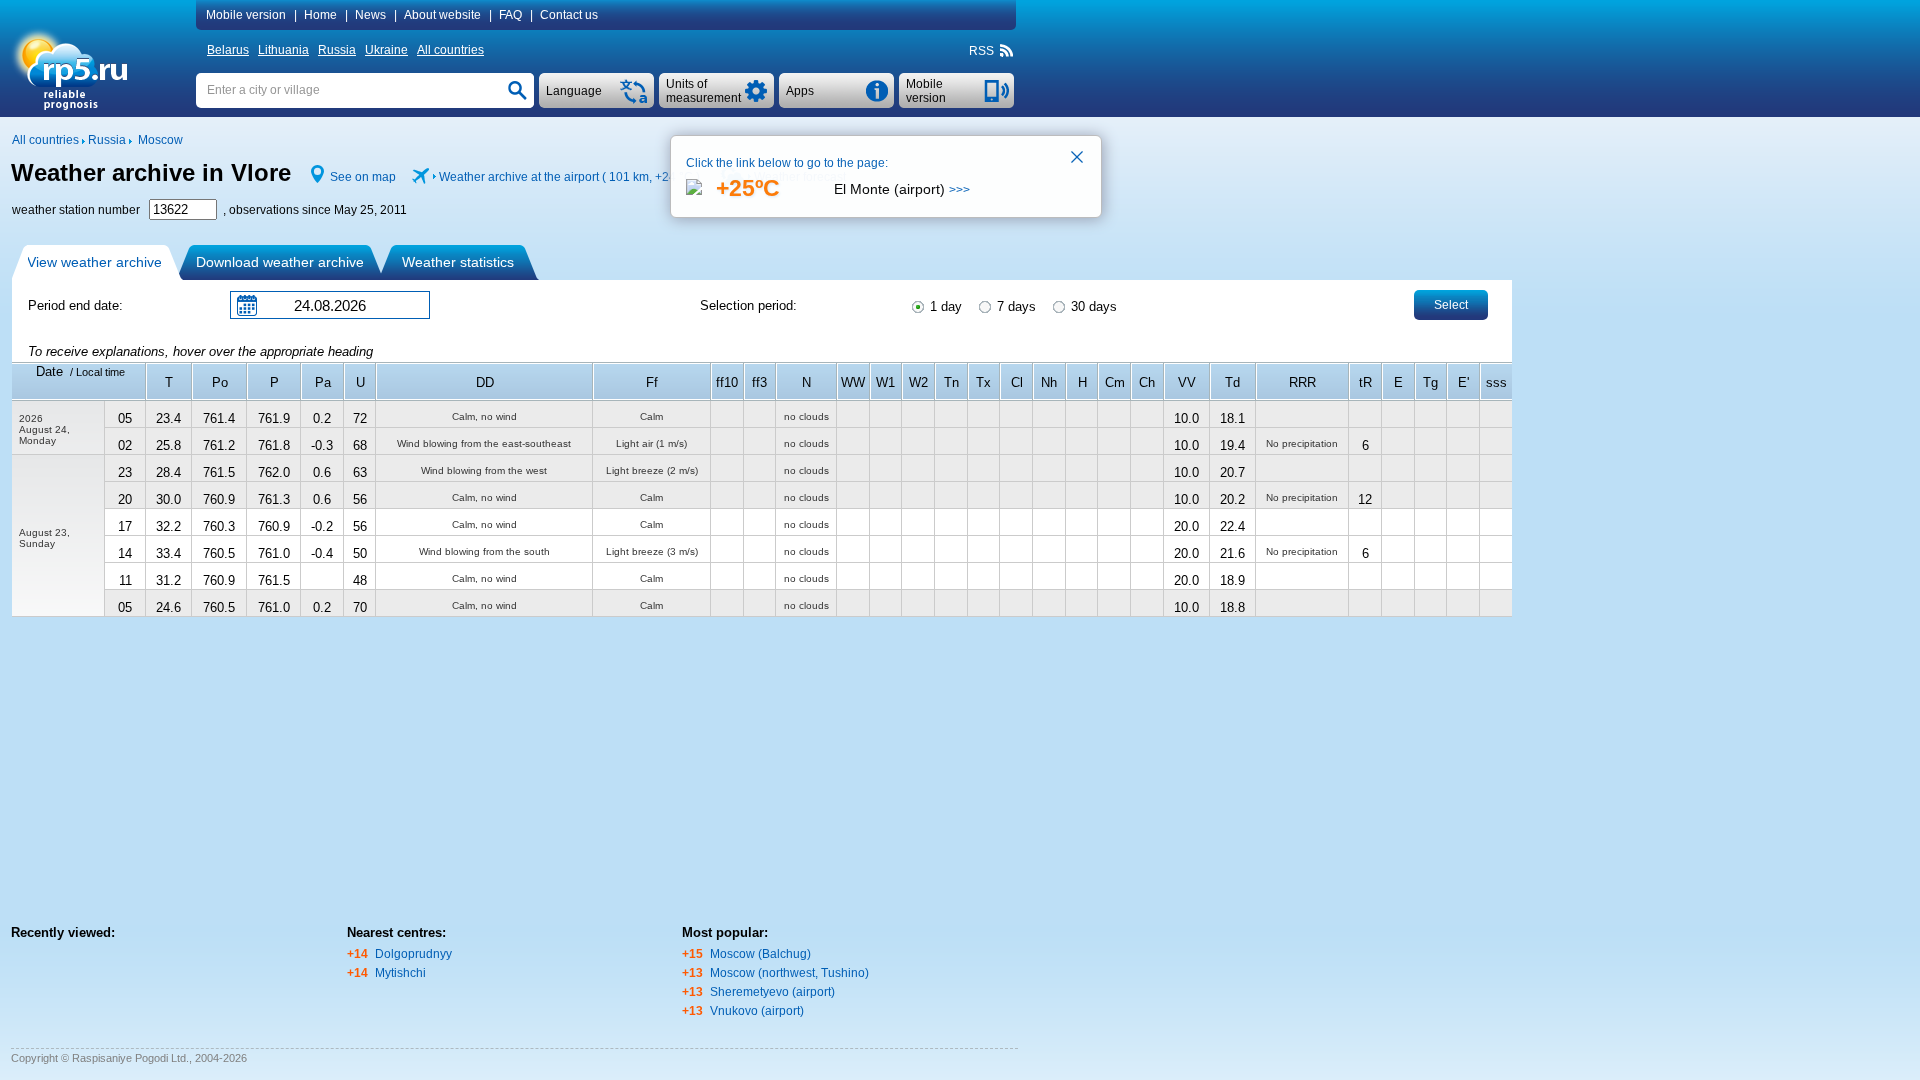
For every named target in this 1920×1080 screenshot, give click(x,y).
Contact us (569, 15)
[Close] (1078, 159)
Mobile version (246, 15)
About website (442, 15)
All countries (450, 50)
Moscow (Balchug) (760, 954)
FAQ (510, 15)
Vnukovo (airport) (757, 1011)
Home (320, 15)
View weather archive (94, 262)
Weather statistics (458, 262)
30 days (1092, 306)
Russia (337, 50)
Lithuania (283, 50)
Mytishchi (400, 973)
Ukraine (386, 50)
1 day (944, 306)
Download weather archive (280, 262)
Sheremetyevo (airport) (772, 992)
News (370, 15)
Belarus (228, 50)
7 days (1014, 306)
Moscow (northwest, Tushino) (789, 973)
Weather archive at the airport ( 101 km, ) (569, 177)
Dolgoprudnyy (413, 954)
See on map (363, 177)
